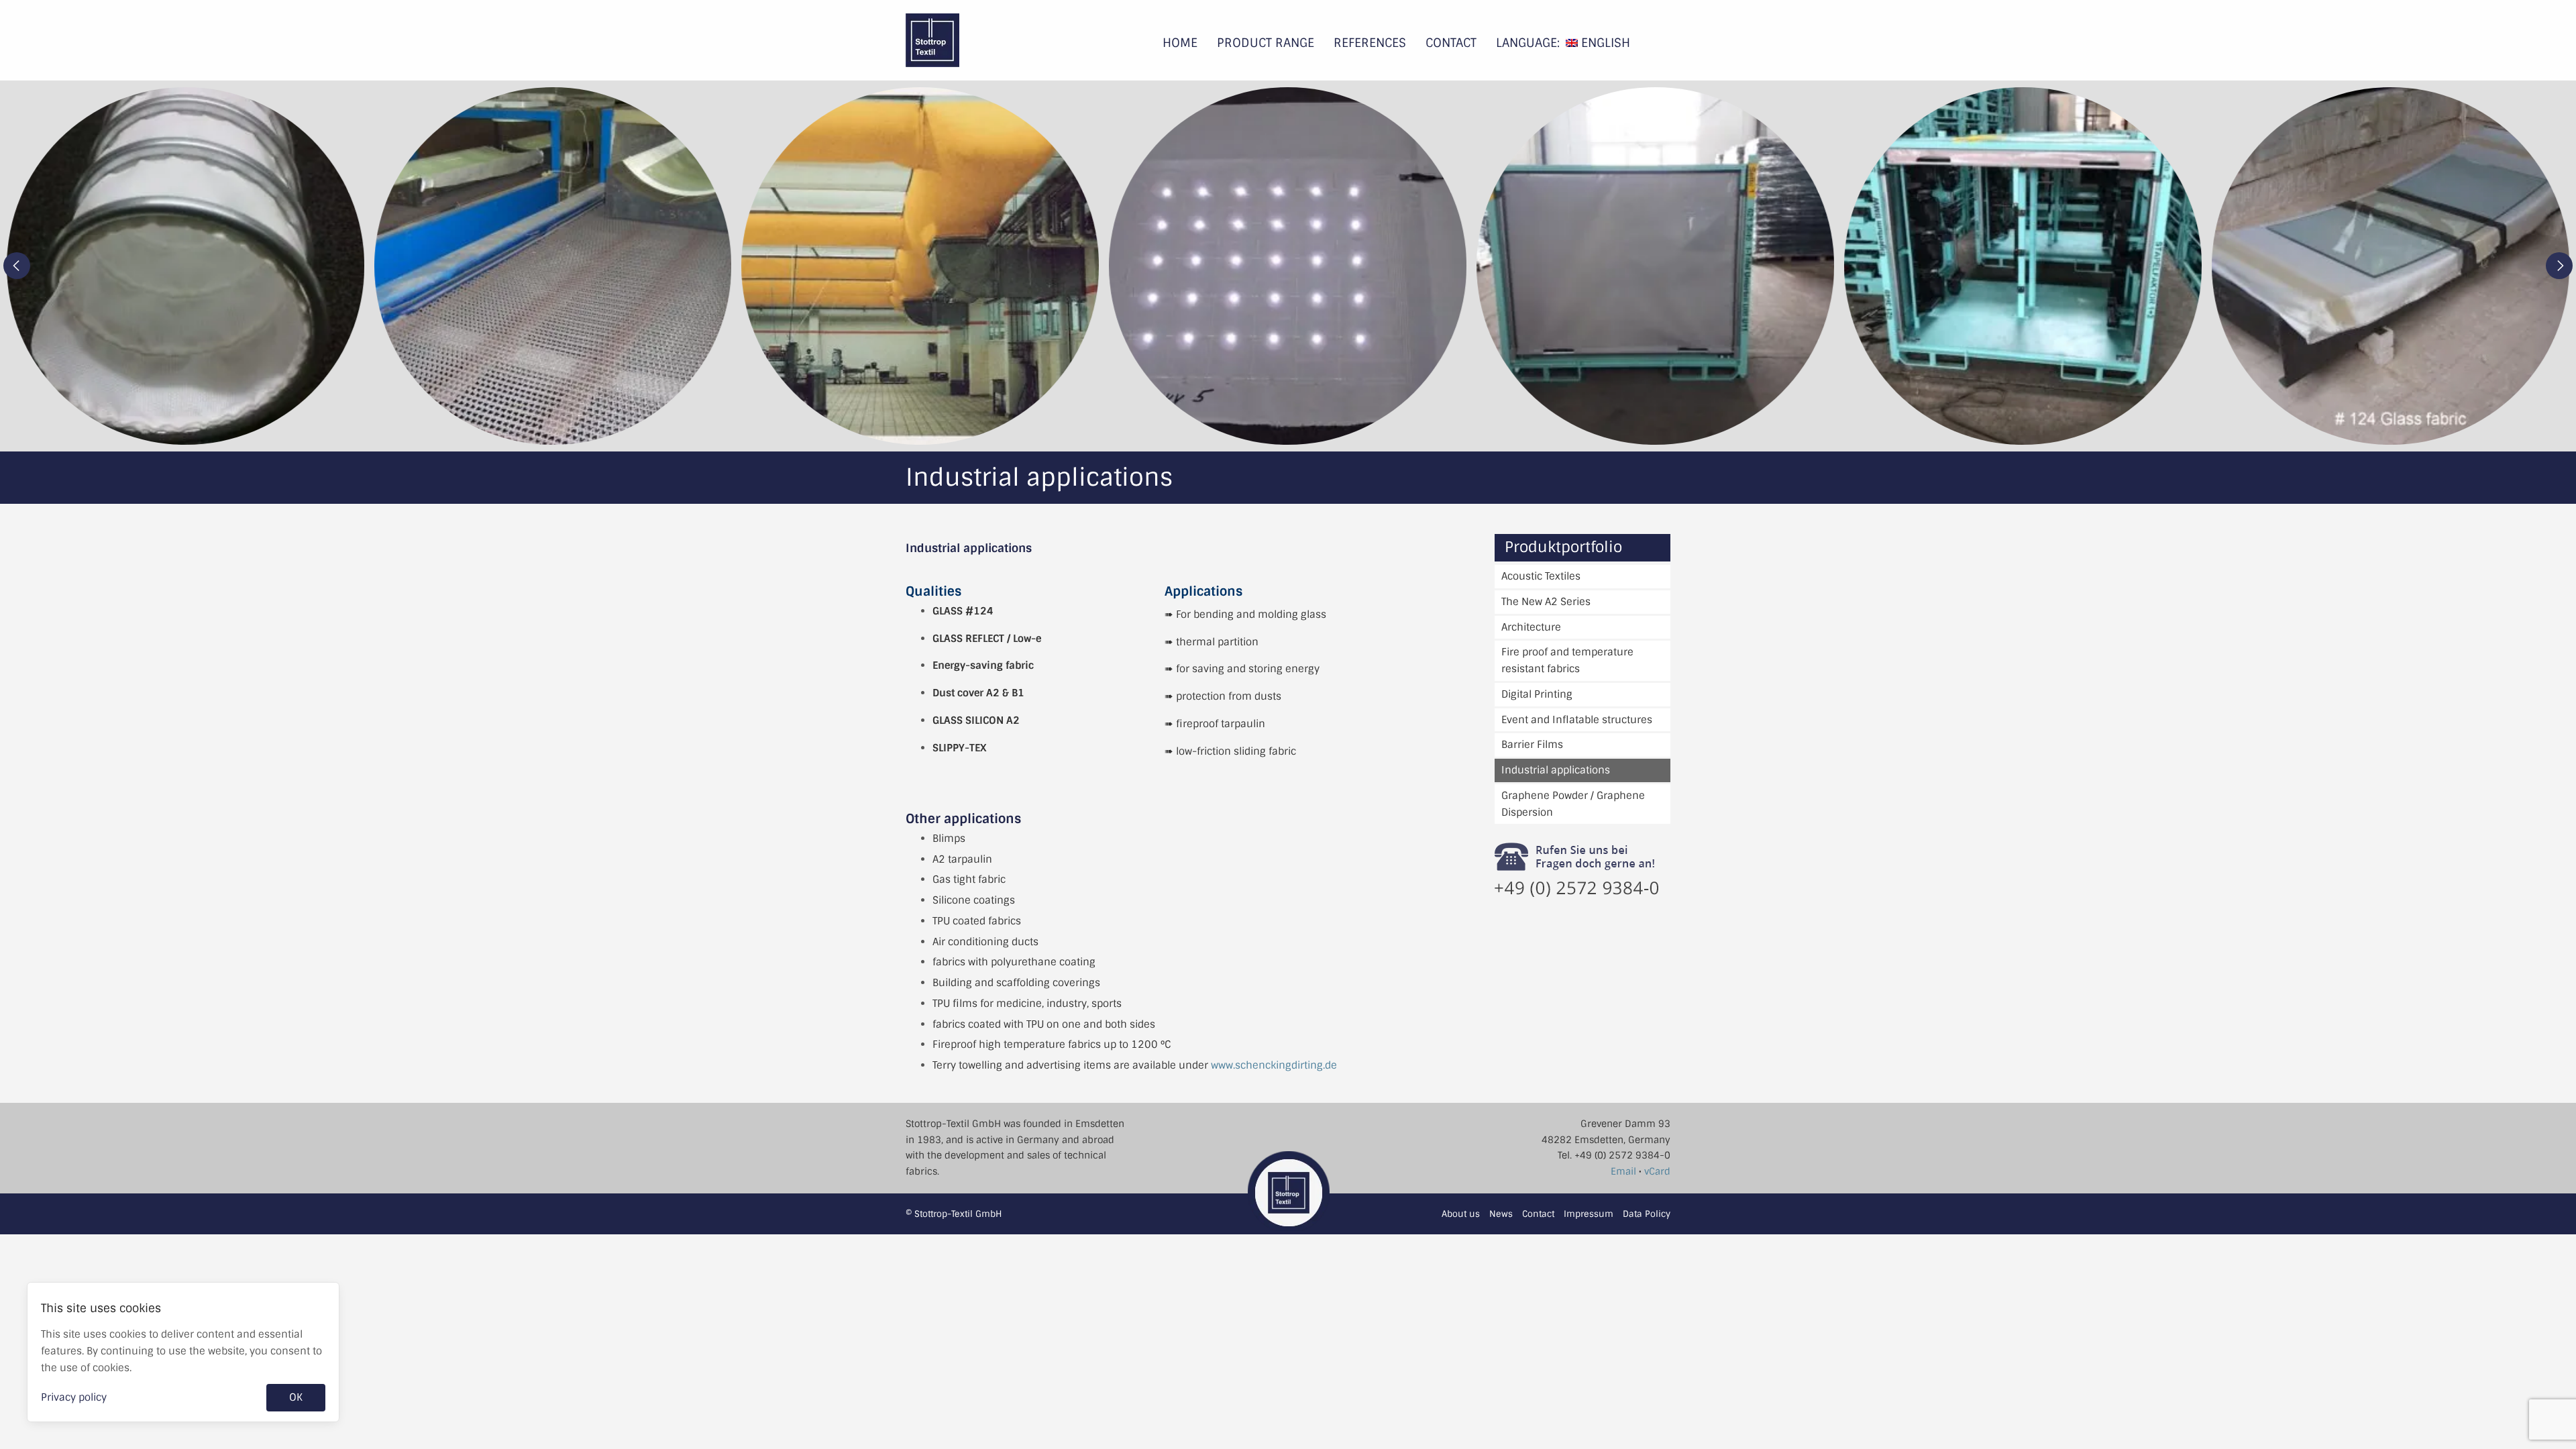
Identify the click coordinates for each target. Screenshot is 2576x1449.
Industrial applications (1556, 770)
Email (1623, 1171)
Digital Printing (1537, 694)
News (1501, 1214)
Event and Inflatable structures (1577, 720)
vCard (1657, 1171)
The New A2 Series (1546, 602)
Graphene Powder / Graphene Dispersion (1573, 804)
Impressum (1589, 1214)
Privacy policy (74, 1397)
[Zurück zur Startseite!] (994, 40)
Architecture (1531, 627)
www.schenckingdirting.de (1274, 1065)
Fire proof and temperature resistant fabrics (1567, 660)
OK (296, 1397)
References (1370, 43)
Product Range (1266, 43)
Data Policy (1647, 1214)
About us (1461, 1214)
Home (1180, 43)
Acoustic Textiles (1541, 576)
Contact (1451, 43)
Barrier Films (1532, 745)
